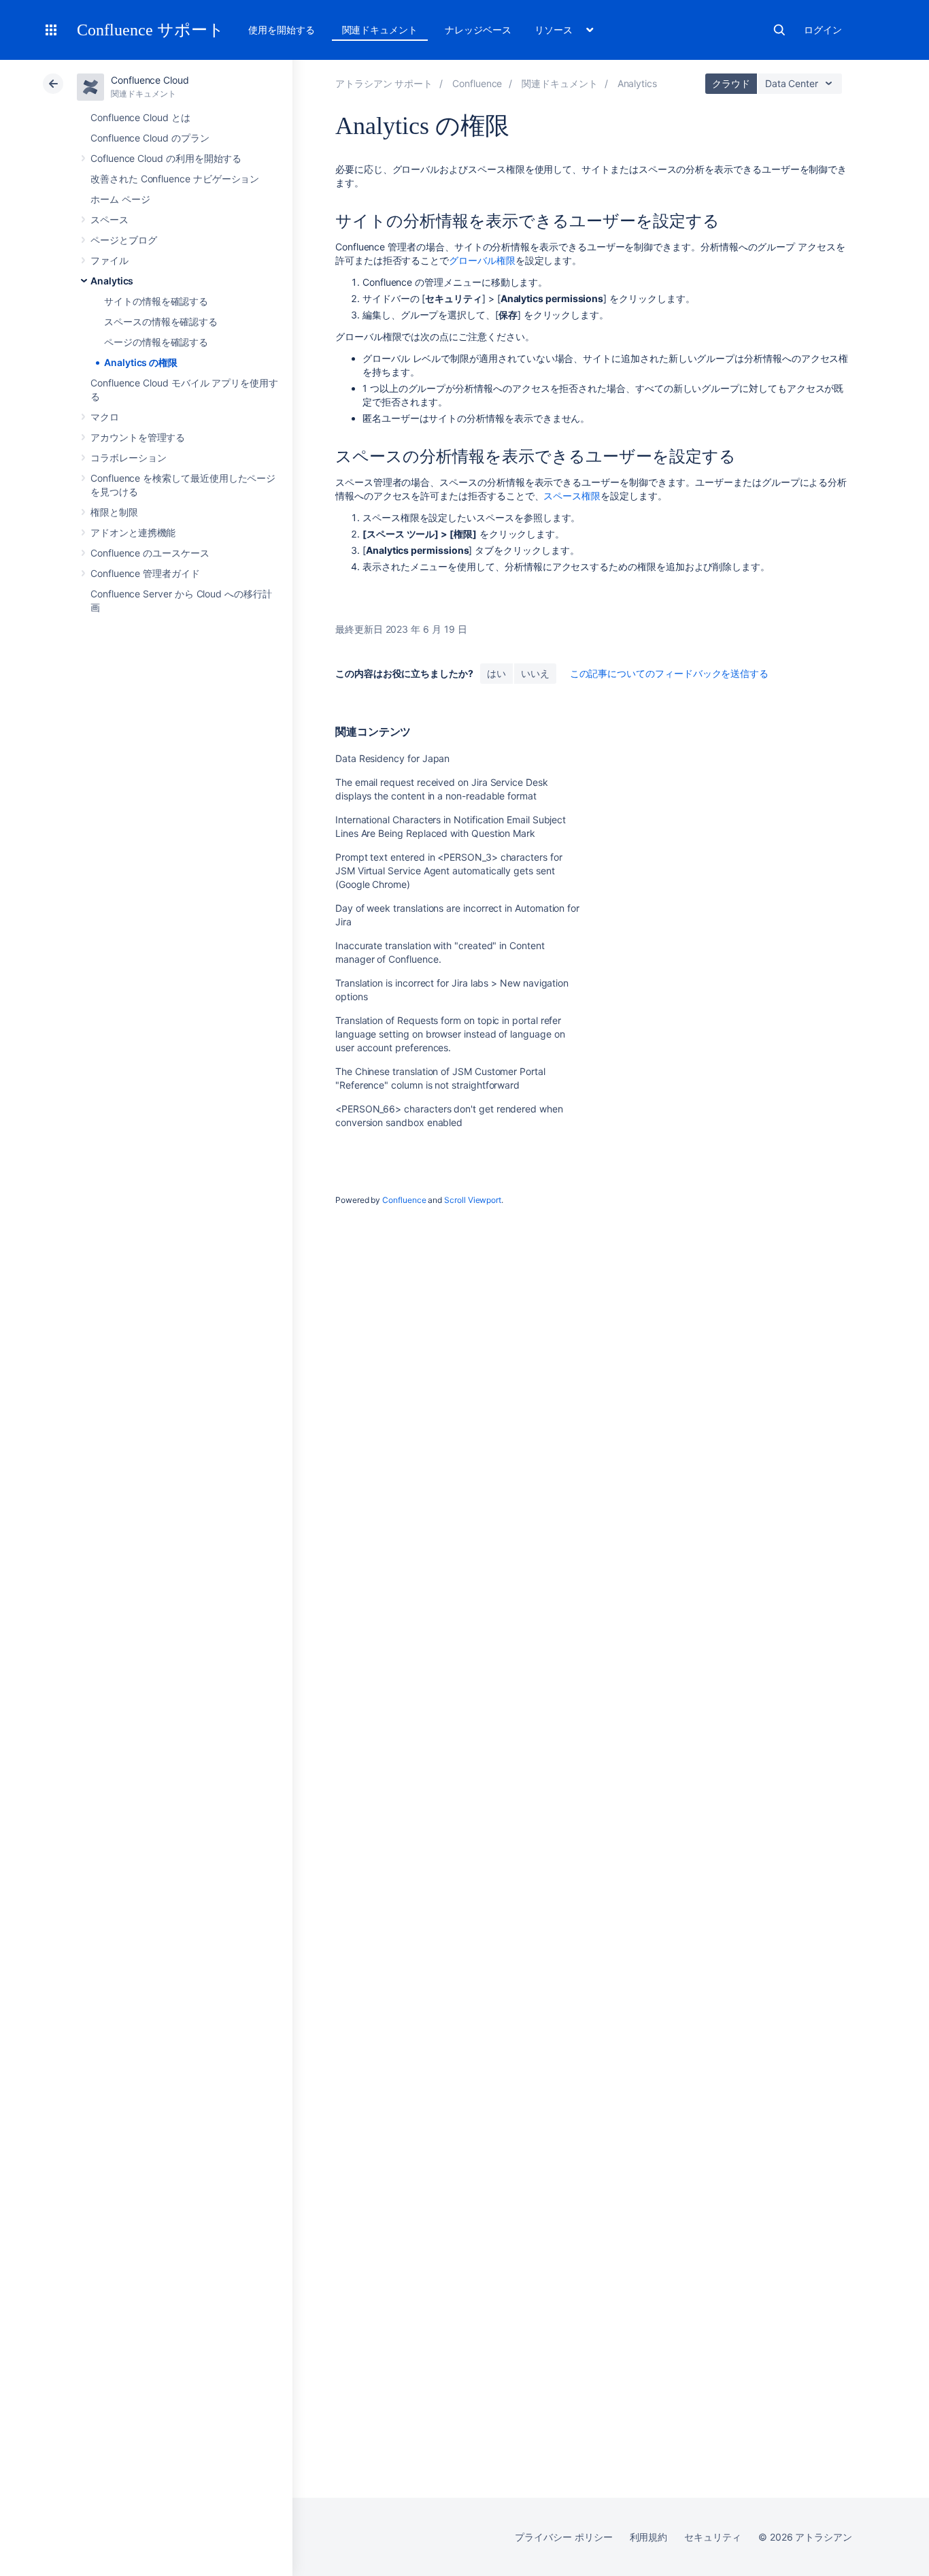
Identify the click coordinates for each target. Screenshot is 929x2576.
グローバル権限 (482, 260)
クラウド (731, 83)
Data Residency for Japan (392, 758)
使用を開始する (282, 30)
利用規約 (649, 2537)
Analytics (112, 281)
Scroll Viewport (473, 1200)
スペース (109, 219)
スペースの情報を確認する (161, 321)
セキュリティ (713, 2537)
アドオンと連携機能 (133, 532)
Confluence (404, 1200)
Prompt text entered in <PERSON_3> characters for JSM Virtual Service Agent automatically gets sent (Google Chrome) (449, 871)
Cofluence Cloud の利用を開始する (166, 158)
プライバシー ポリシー (563, 2537)
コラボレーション (128, 458)
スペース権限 (572, 496)
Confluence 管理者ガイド (145, 573)
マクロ (105, 417)
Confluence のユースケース (150, 553)
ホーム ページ (120, 199)
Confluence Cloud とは (140, 117)
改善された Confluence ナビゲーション (175, 179)
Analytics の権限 (141, 362)
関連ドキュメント (380, 30)
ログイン (823, 30)
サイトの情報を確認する (156, 301)
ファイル (109, 260)
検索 (779, 30)
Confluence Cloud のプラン (150, 138)
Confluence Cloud (150, 80)
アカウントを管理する (138, 437)
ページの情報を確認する (156, 342)
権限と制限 (114, 512)
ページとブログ (124, 240)
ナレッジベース (478, 30)
